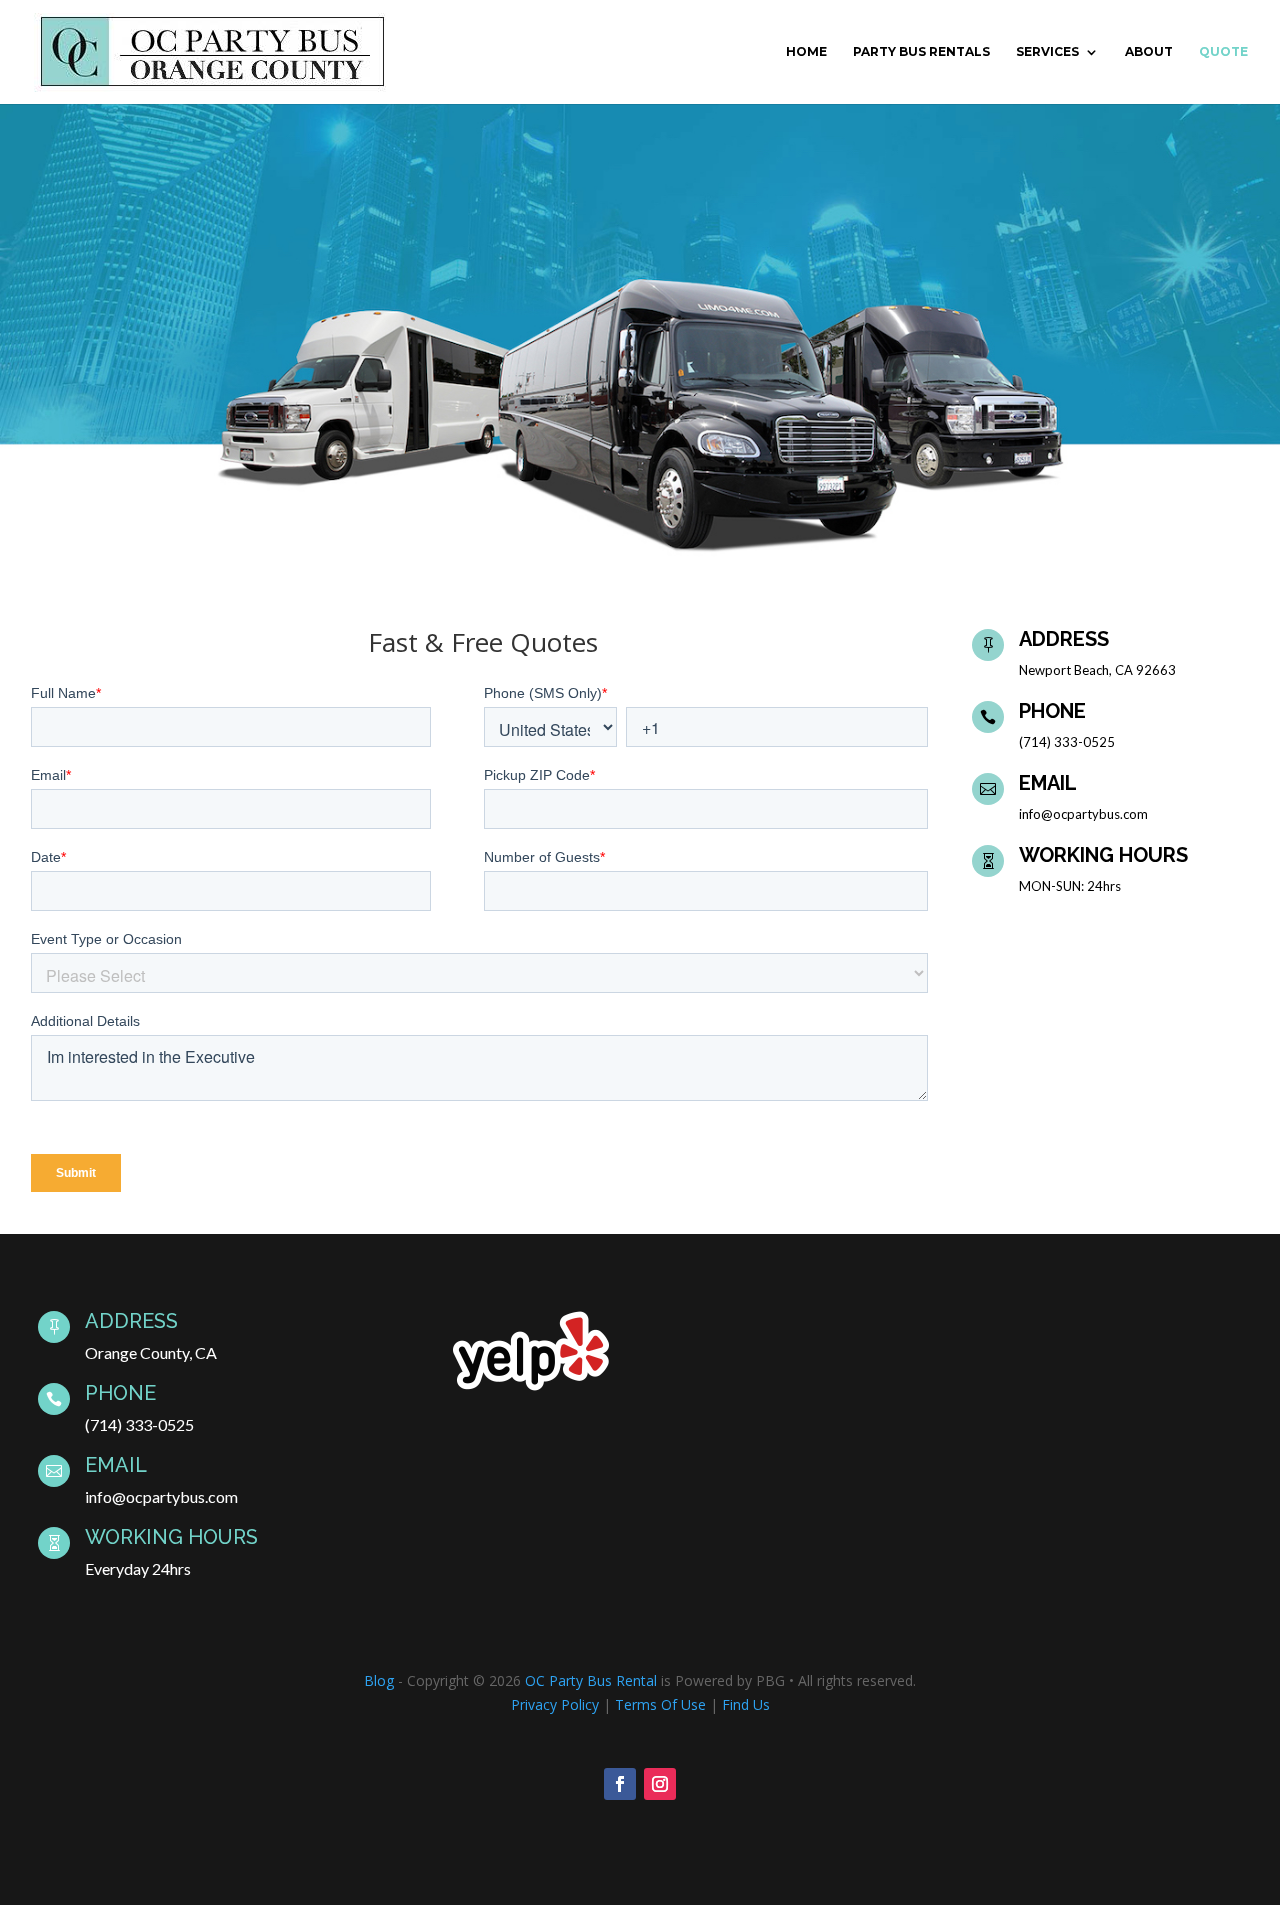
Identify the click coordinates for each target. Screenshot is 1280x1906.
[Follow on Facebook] (620, 1784)
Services (1047, 52)
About (1149, 52)
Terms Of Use (660, 1704)
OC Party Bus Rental (591, 1680)
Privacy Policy (555, 1704)
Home (806, 52)
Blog (379, 1680)
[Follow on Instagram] (660, 1784)
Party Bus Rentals (921, 52)
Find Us (746, 1704)
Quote (1223, 52)
